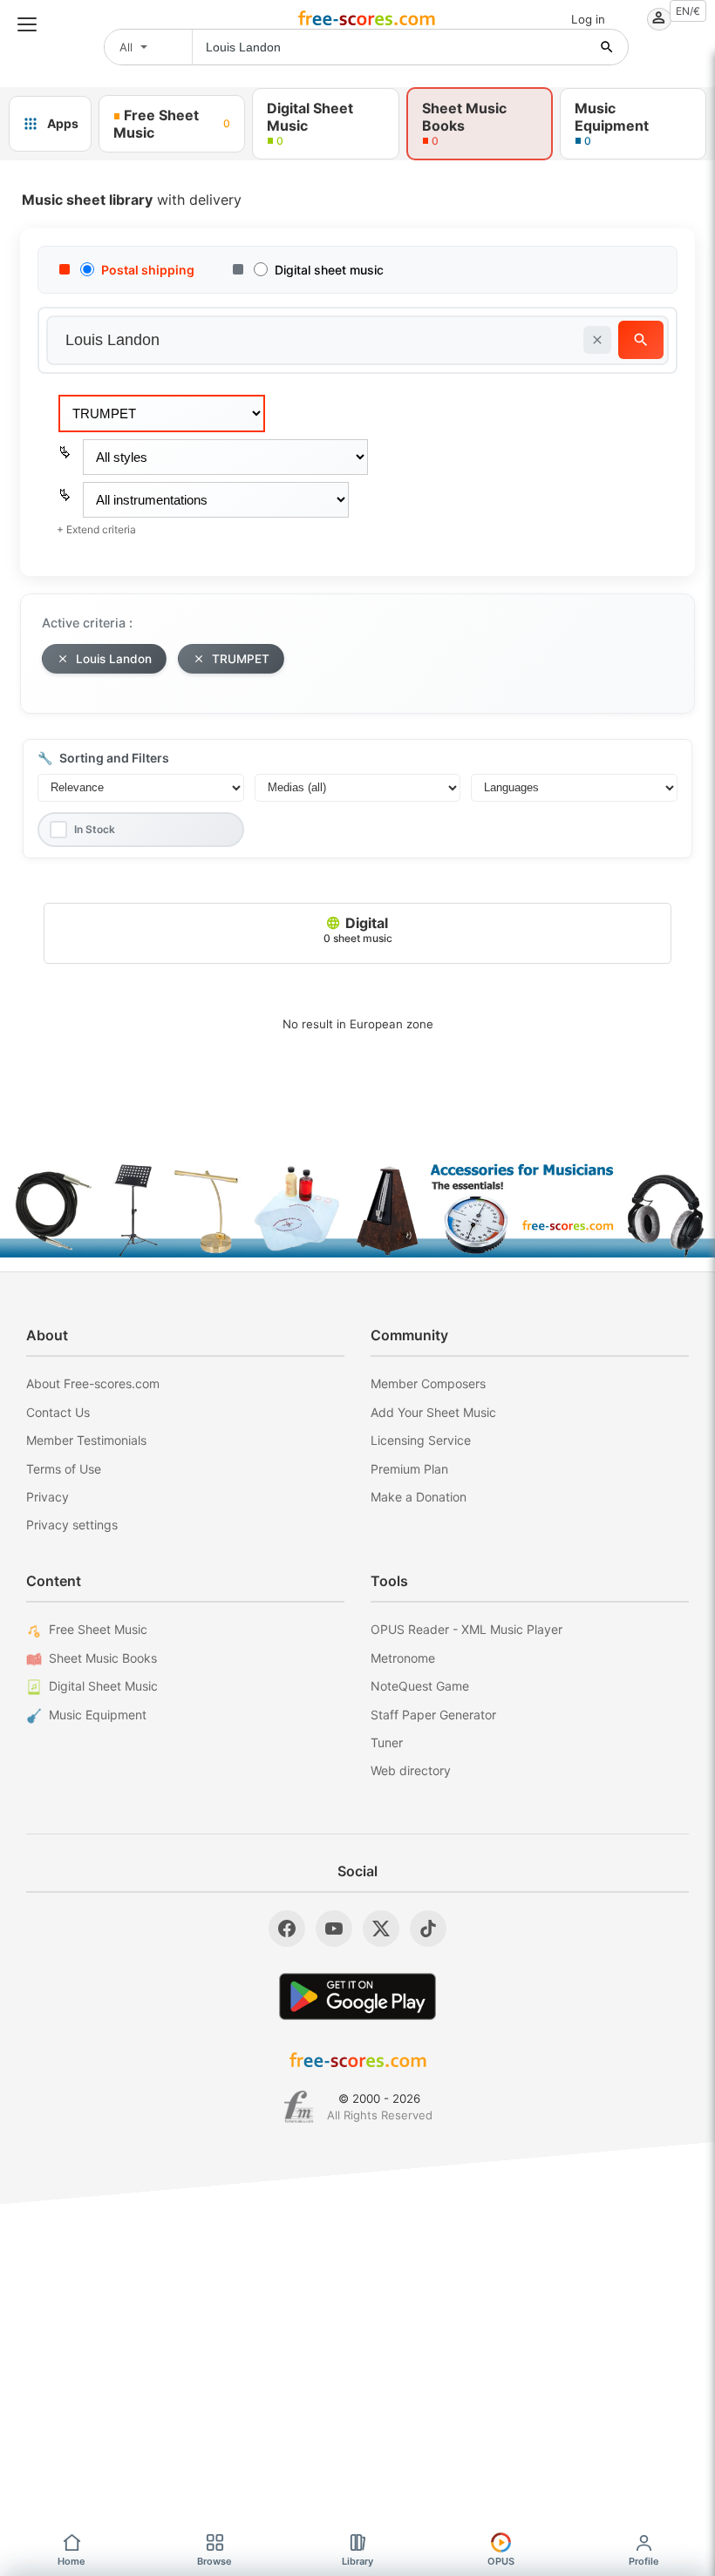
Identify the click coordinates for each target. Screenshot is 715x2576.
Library (357, 2561)
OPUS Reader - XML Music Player (466, 1629)
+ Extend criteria (96, 529)
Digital (358, 929)
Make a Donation (419, 1497)
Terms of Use (64, 1469)
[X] (381, 1929)
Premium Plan (409, 1469)
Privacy (48, 1497)
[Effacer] (597, 340)
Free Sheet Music (98, 1629)
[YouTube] (334, 1929)
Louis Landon (114, 659)
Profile (644, 2561)
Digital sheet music (329, 270)
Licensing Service (421, 1440)
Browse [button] (214, 2561)
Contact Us (58, 1412)
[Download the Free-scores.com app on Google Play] (357, 1996)
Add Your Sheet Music (433, 1412)
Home (71, 2561)
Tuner (387, 1742)
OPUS (501, 2561)
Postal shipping (148, 270)
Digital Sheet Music (103, 1686)
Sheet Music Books (103, 1658)
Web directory (411, 1770)
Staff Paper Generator (433, 1715)
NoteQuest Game (420, 1686)
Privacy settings (72, 1525)
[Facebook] (287, 1929)
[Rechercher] (607, 47)
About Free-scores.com (93, 1383)
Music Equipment (98, 1715)
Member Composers (428, 1383)
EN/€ (688, 11)
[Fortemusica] (299, 2107)
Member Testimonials (86, 1440)
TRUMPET (241, 659)
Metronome (403, 1658)
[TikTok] (428, 1929)
